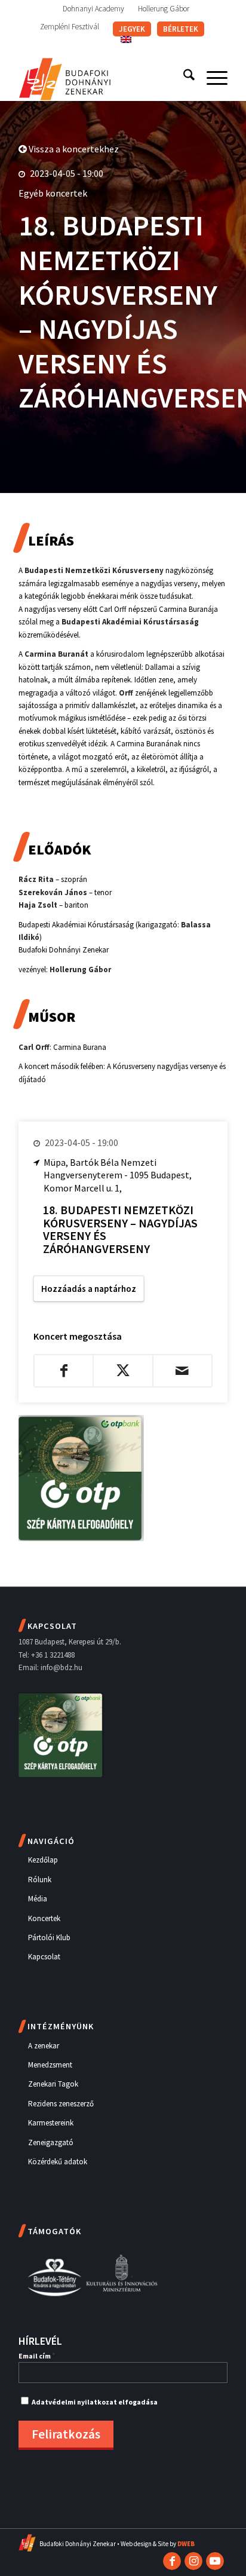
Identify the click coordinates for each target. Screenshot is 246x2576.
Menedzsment (50, 2065)
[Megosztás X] (123, 1371)
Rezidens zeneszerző (61, 2104)
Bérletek (181, 29)
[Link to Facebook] (172, 2561)
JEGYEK (132, 29)
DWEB (186, 2544)
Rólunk (40, 1880)
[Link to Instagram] (193, 2561)
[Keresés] (183, 77)
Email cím (37, 2356)
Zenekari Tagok (53, 2084)
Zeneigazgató (51, 2142)
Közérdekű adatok (58, 2162)
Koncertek (44, 1918)
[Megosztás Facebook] (64, 1371)
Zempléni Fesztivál (70, 27)
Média (38, 1899)
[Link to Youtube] (215, 2561)
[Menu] (211, 77)
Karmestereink (51, 2123)
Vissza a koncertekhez (73, 149)
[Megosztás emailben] (182, 1371)
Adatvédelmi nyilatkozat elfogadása (95, 2402)
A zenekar (44, 2046)
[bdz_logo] (102, 77)
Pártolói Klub (49, 1938)
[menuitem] (94, 9)
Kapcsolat (44, 1957)
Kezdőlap (43, 1860)
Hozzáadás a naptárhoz (89, 1289)
